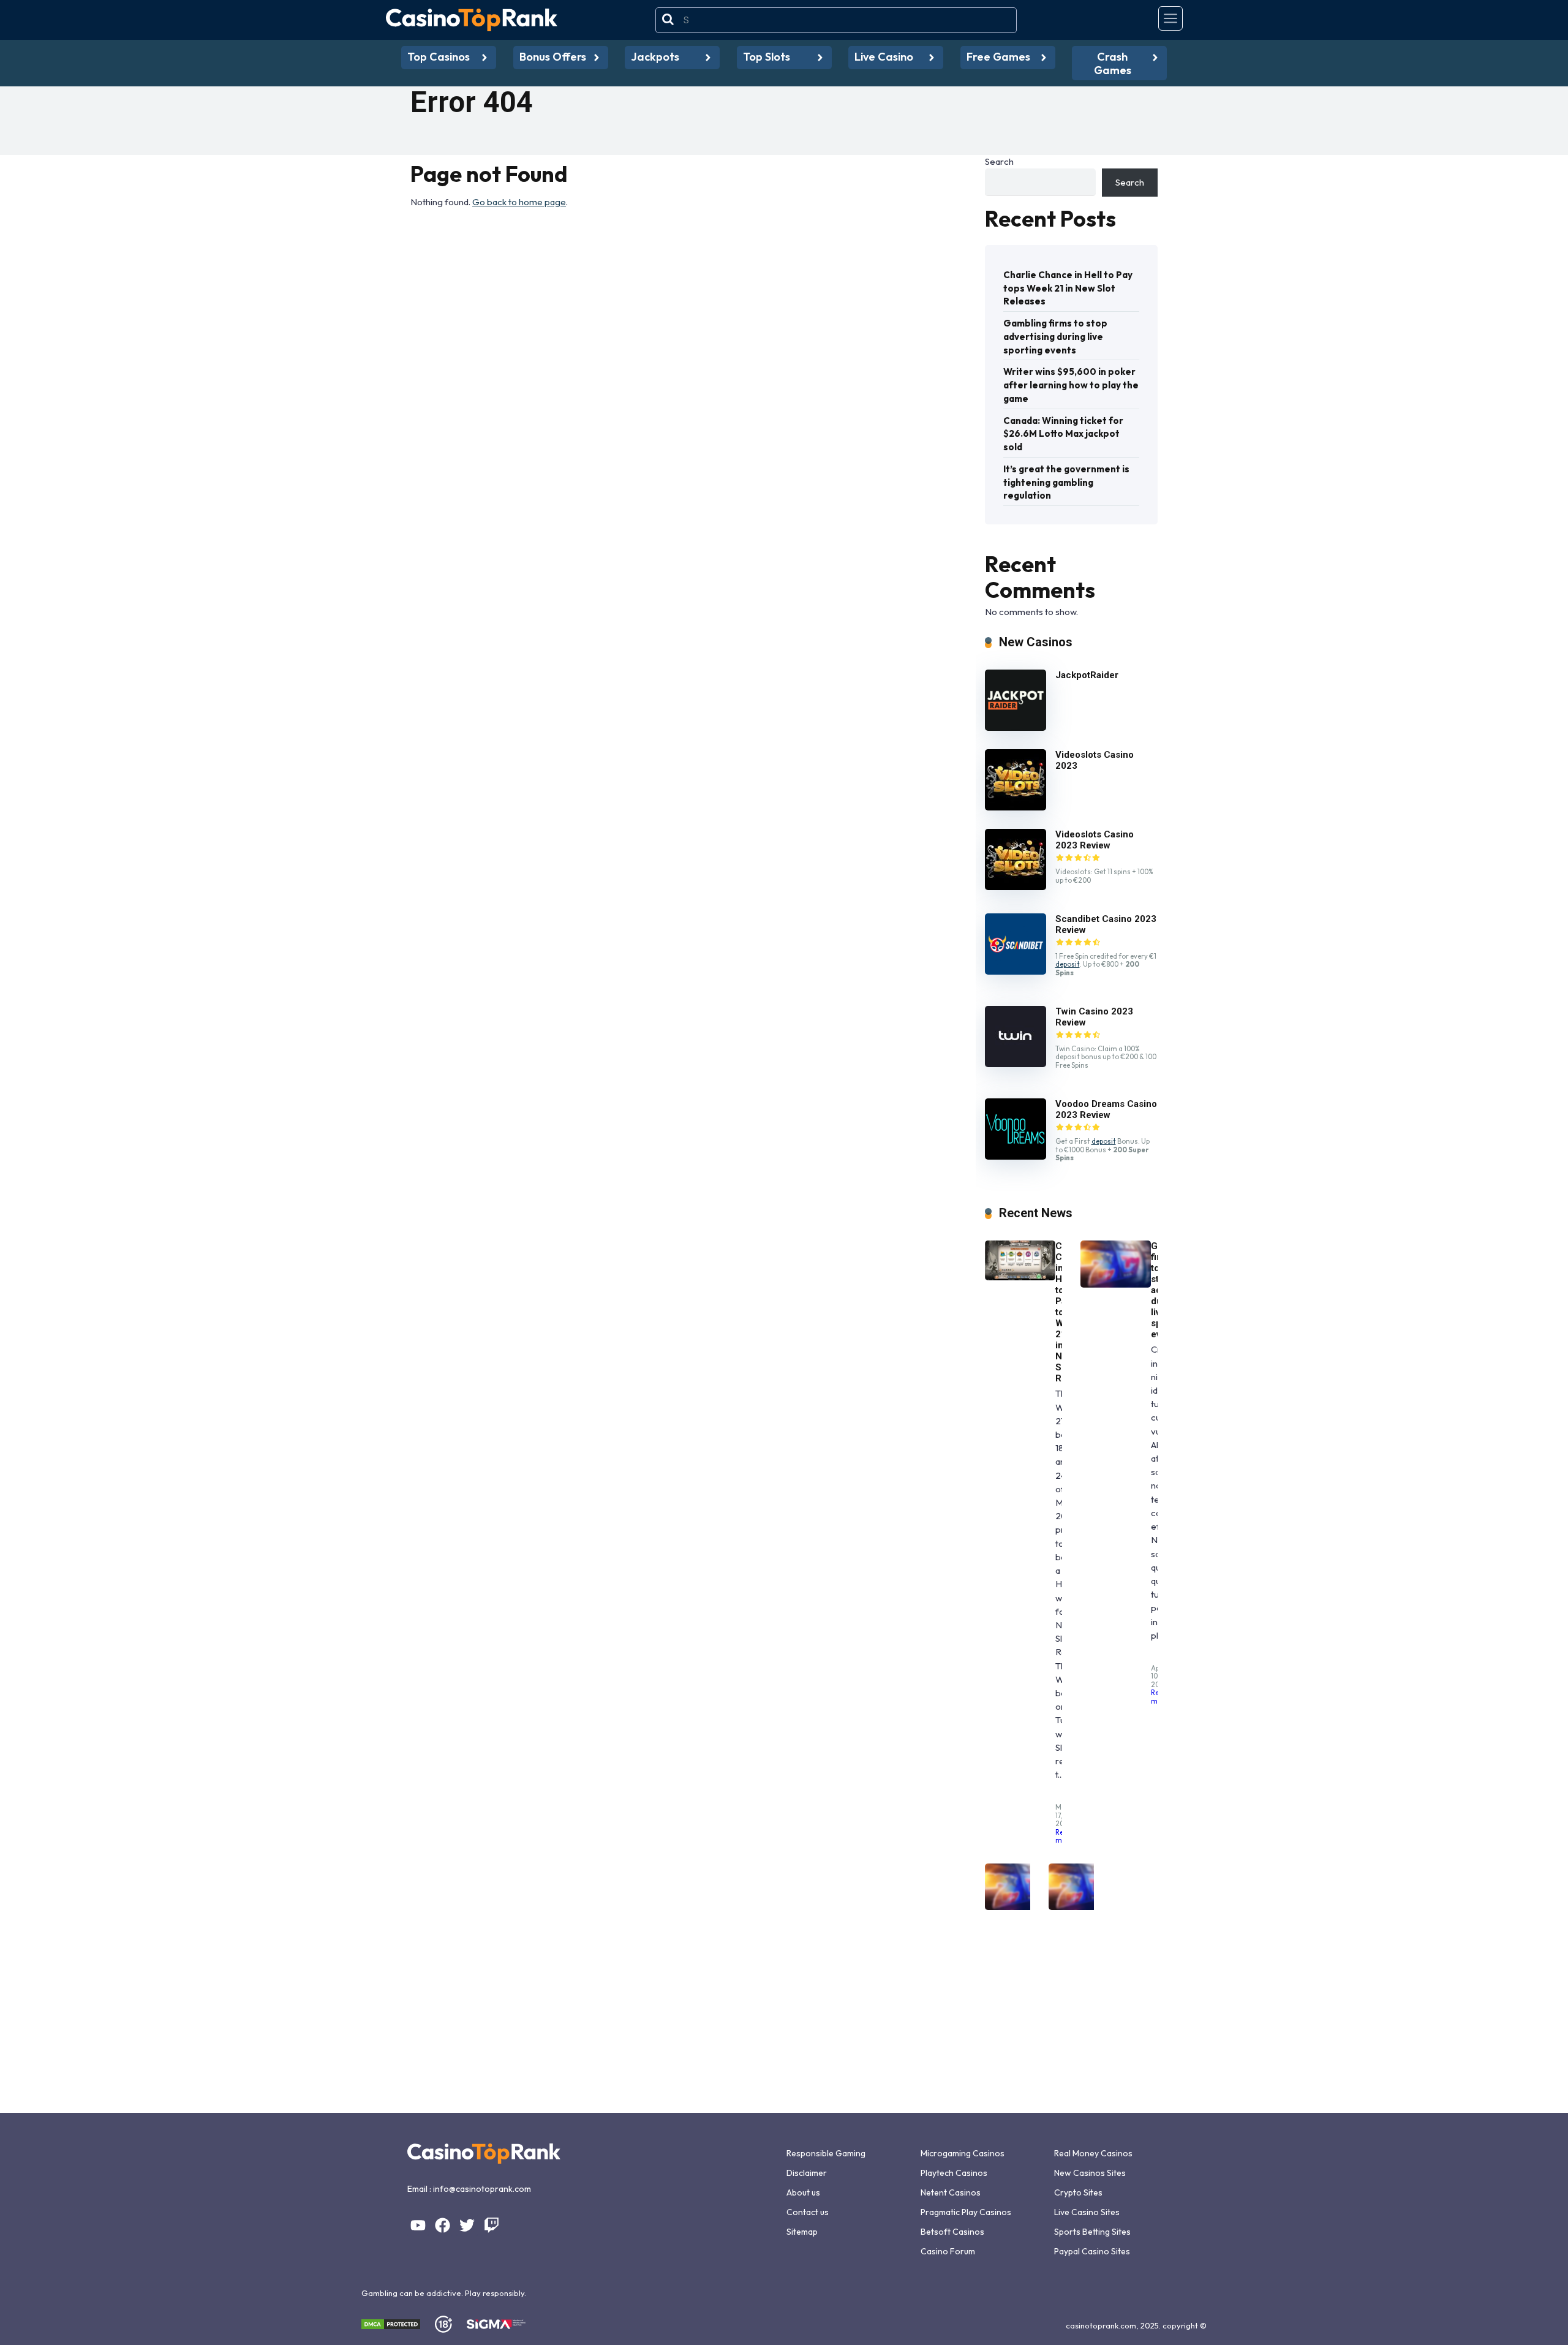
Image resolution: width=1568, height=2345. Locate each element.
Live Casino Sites (1087, 2212)
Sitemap (802, 2232)
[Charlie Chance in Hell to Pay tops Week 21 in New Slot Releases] (1020, 1277)
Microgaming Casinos (963, 2153)
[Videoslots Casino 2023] (1016, 807)
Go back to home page (519, 202)
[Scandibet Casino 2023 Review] (1016, 971)
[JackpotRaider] (1016, 727)
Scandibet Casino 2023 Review (1106, 924)
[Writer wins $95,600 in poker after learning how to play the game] (1020, 1907)
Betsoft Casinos (952, 2232)
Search (999, 161)
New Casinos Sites (1090, 2173)
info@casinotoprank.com (482, 2189)
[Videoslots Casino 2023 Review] (1016, 887)
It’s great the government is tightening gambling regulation (1066, 482)
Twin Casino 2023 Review (1094, 1017)
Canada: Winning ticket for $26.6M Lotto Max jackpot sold (1063, 434)
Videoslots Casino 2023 (1095, 760)
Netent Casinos (951, 2192)
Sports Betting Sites (1092, 2232)
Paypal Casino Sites (1092, 2251)
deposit (1068, 964)
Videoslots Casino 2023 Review (1095, 840)
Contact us (808, 2212)
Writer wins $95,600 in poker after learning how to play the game (1071, 385)
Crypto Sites (1078, 2192)
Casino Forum (948, 2251)
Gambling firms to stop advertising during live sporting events (1055, 337)
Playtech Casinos (954, 2173)
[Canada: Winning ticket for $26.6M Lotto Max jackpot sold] (1084, 1907)
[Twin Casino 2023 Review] (1016, 1064)
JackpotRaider (1087, 675)
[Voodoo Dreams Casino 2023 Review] (1016, 1156)
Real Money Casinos (1093, 2153)
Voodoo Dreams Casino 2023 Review (1106, 1109)
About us (803, 2192)
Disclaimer (807, 2173)
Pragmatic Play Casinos (966, 2212)
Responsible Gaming (826, 2153)
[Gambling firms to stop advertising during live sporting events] (1116, 1284)
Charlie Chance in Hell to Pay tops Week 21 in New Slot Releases (1068, 288)
